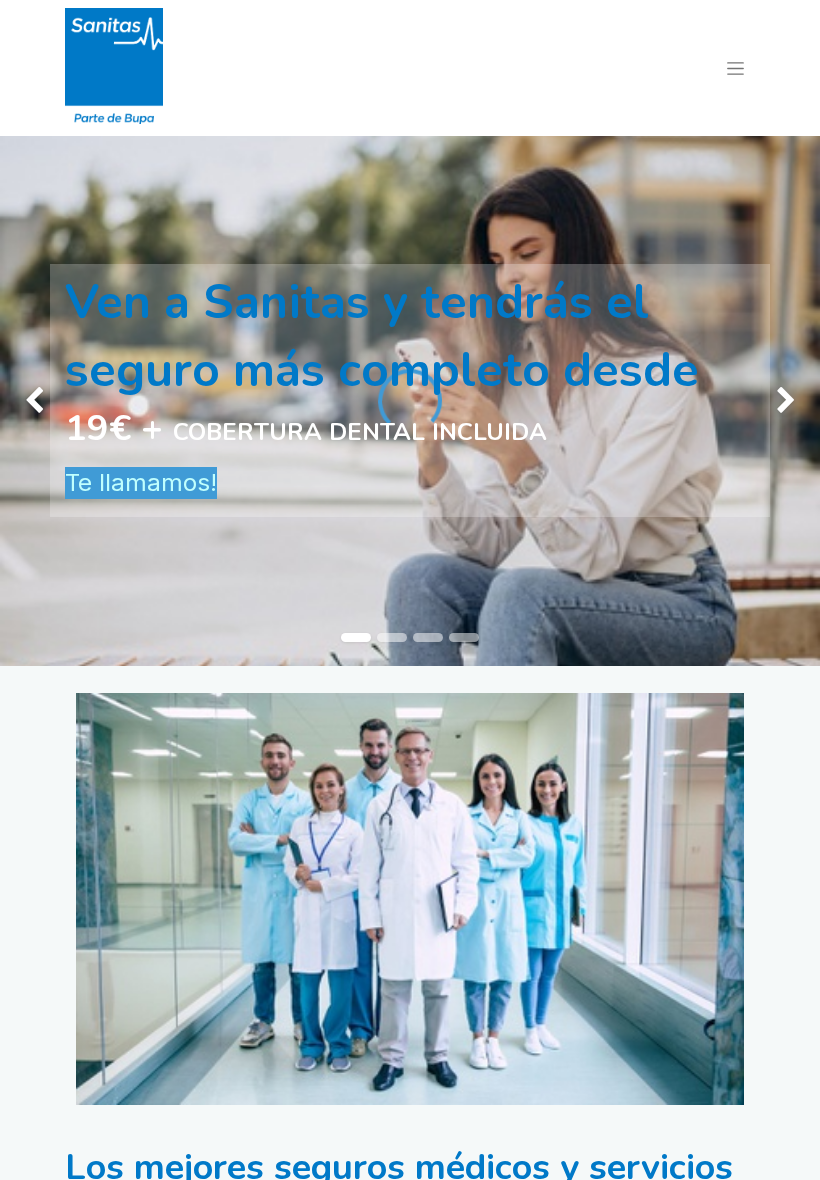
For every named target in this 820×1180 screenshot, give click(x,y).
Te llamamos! (141, 482)
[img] (33, 401)
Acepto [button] (719, 1149)
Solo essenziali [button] (623, 1149)
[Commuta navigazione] (735, 68)
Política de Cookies (120, 1091)
